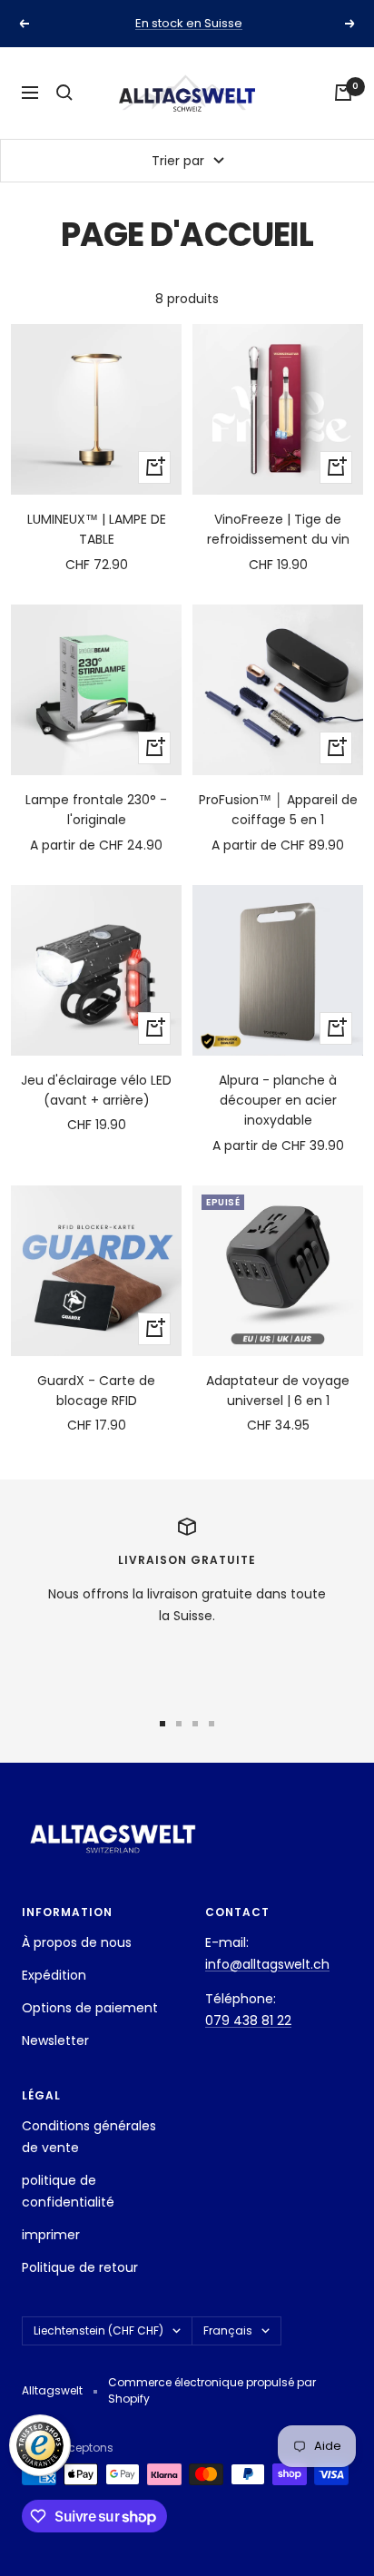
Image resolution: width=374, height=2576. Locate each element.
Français (228, 2330)
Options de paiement (90, 2008)
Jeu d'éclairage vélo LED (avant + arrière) (96, 1090)
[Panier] (343, 93)
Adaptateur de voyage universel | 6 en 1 (278, 1391)
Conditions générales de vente (89, 2137)
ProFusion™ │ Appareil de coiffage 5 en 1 (278, 810)
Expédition (54, 1975)
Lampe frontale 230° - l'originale (96, 810)
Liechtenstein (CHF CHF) (98, 2330)
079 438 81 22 (248, 2020)
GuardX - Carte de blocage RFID (96, 1391)
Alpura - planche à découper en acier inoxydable (278, 1101)
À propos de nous (77, 1942)
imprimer (51, 2235)
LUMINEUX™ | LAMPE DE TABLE (97, 529)
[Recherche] (64, 93)
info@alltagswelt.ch (267, 1964)
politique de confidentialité (68, 2191)
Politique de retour (80, 2267)
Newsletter (55, 2040)
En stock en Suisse (189, 23)
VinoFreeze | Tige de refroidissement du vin (278, 529)
